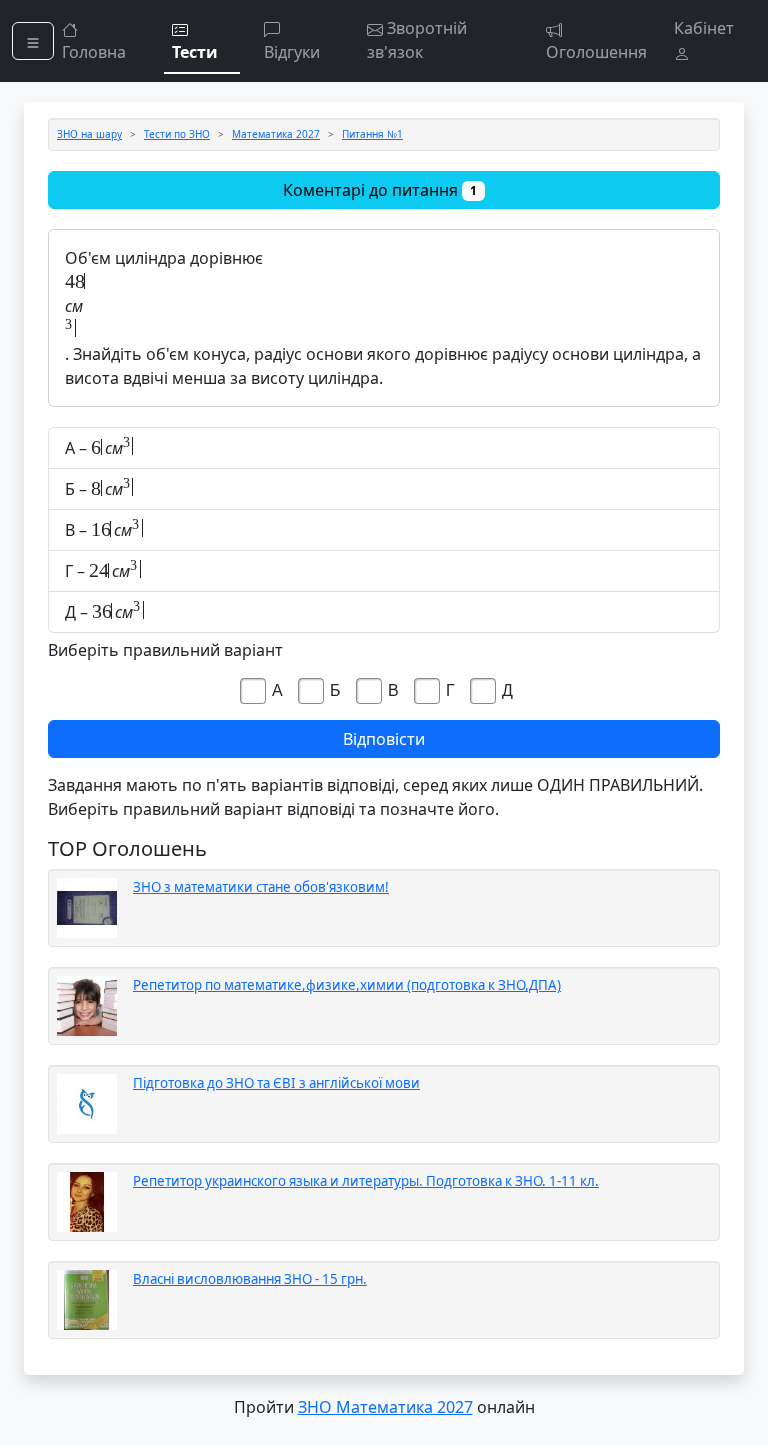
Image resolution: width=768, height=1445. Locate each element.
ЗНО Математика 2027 (385, 1407)
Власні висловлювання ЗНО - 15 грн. (250, 1279)
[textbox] (384, 282)
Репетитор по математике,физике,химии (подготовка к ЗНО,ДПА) (347, 985)
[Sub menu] (33, 41)
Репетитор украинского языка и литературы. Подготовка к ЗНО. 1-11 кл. (366, 1181)
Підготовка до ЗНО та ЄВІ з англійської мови (276, 1083)
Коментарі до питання (380, 190)
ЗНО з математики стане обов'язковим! (261, 887)
